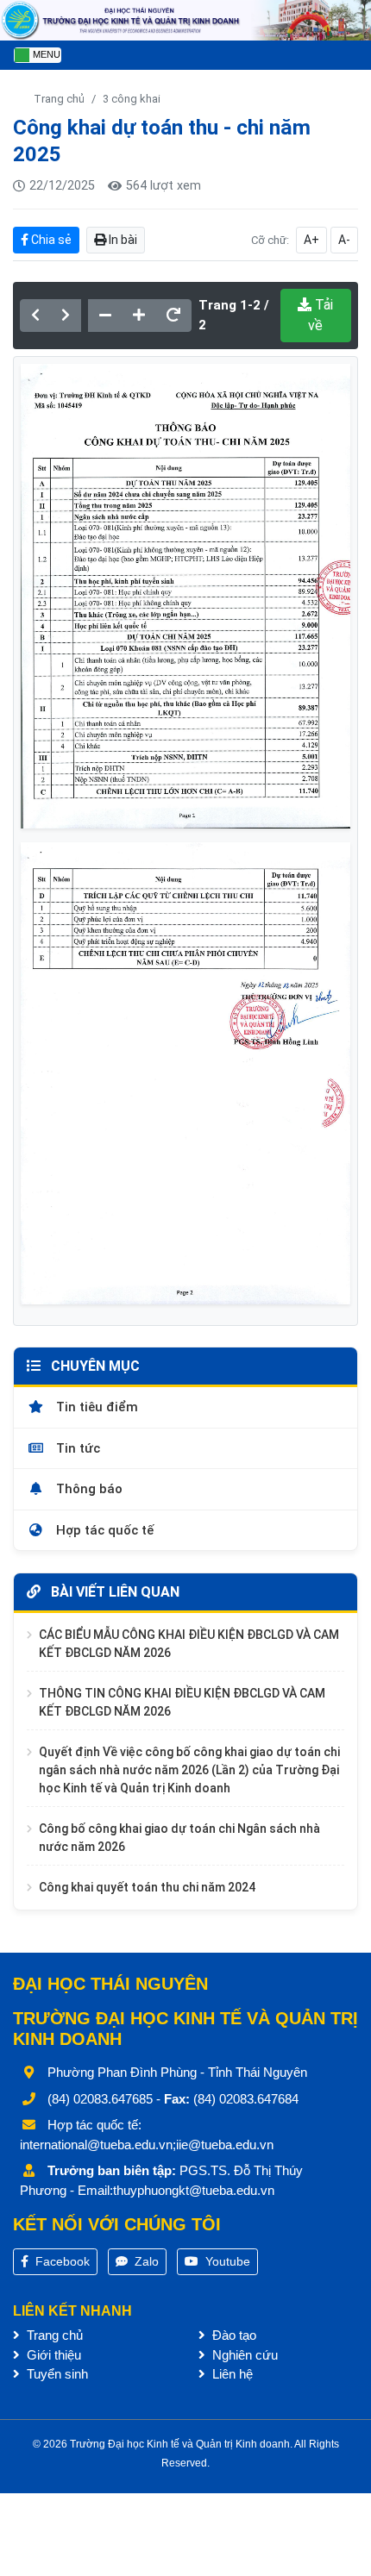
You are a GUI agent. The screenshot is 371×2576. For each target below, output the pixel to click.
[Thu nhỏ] (105, 316)
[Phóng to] (139, 316)
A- (344, 240)
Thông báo (88, 1489)
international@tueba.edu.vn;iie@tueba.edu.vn (147, 2145)
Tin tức (76, 1448)
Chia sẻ (50, 240)
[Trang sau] (66, 316)
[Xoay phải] (173, 316)
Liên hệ (231, 2374)
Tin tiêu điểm (95, 1407)
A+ (311, 240)
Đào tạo (233, 2335)
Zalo (145, 2261)
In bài (122, 240)
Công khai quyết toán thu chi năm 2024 (147, 1887)
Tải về (321, 315)
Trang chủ (59, 99)
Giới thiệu (52, 2355)
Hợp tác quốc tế (103, 1530)
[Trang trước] (35, 316)
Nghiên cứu (243, 2355)
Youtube (226, 2261)
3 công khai (132, 99)
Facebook (61, 2261)
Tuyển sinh (56, 2374)
